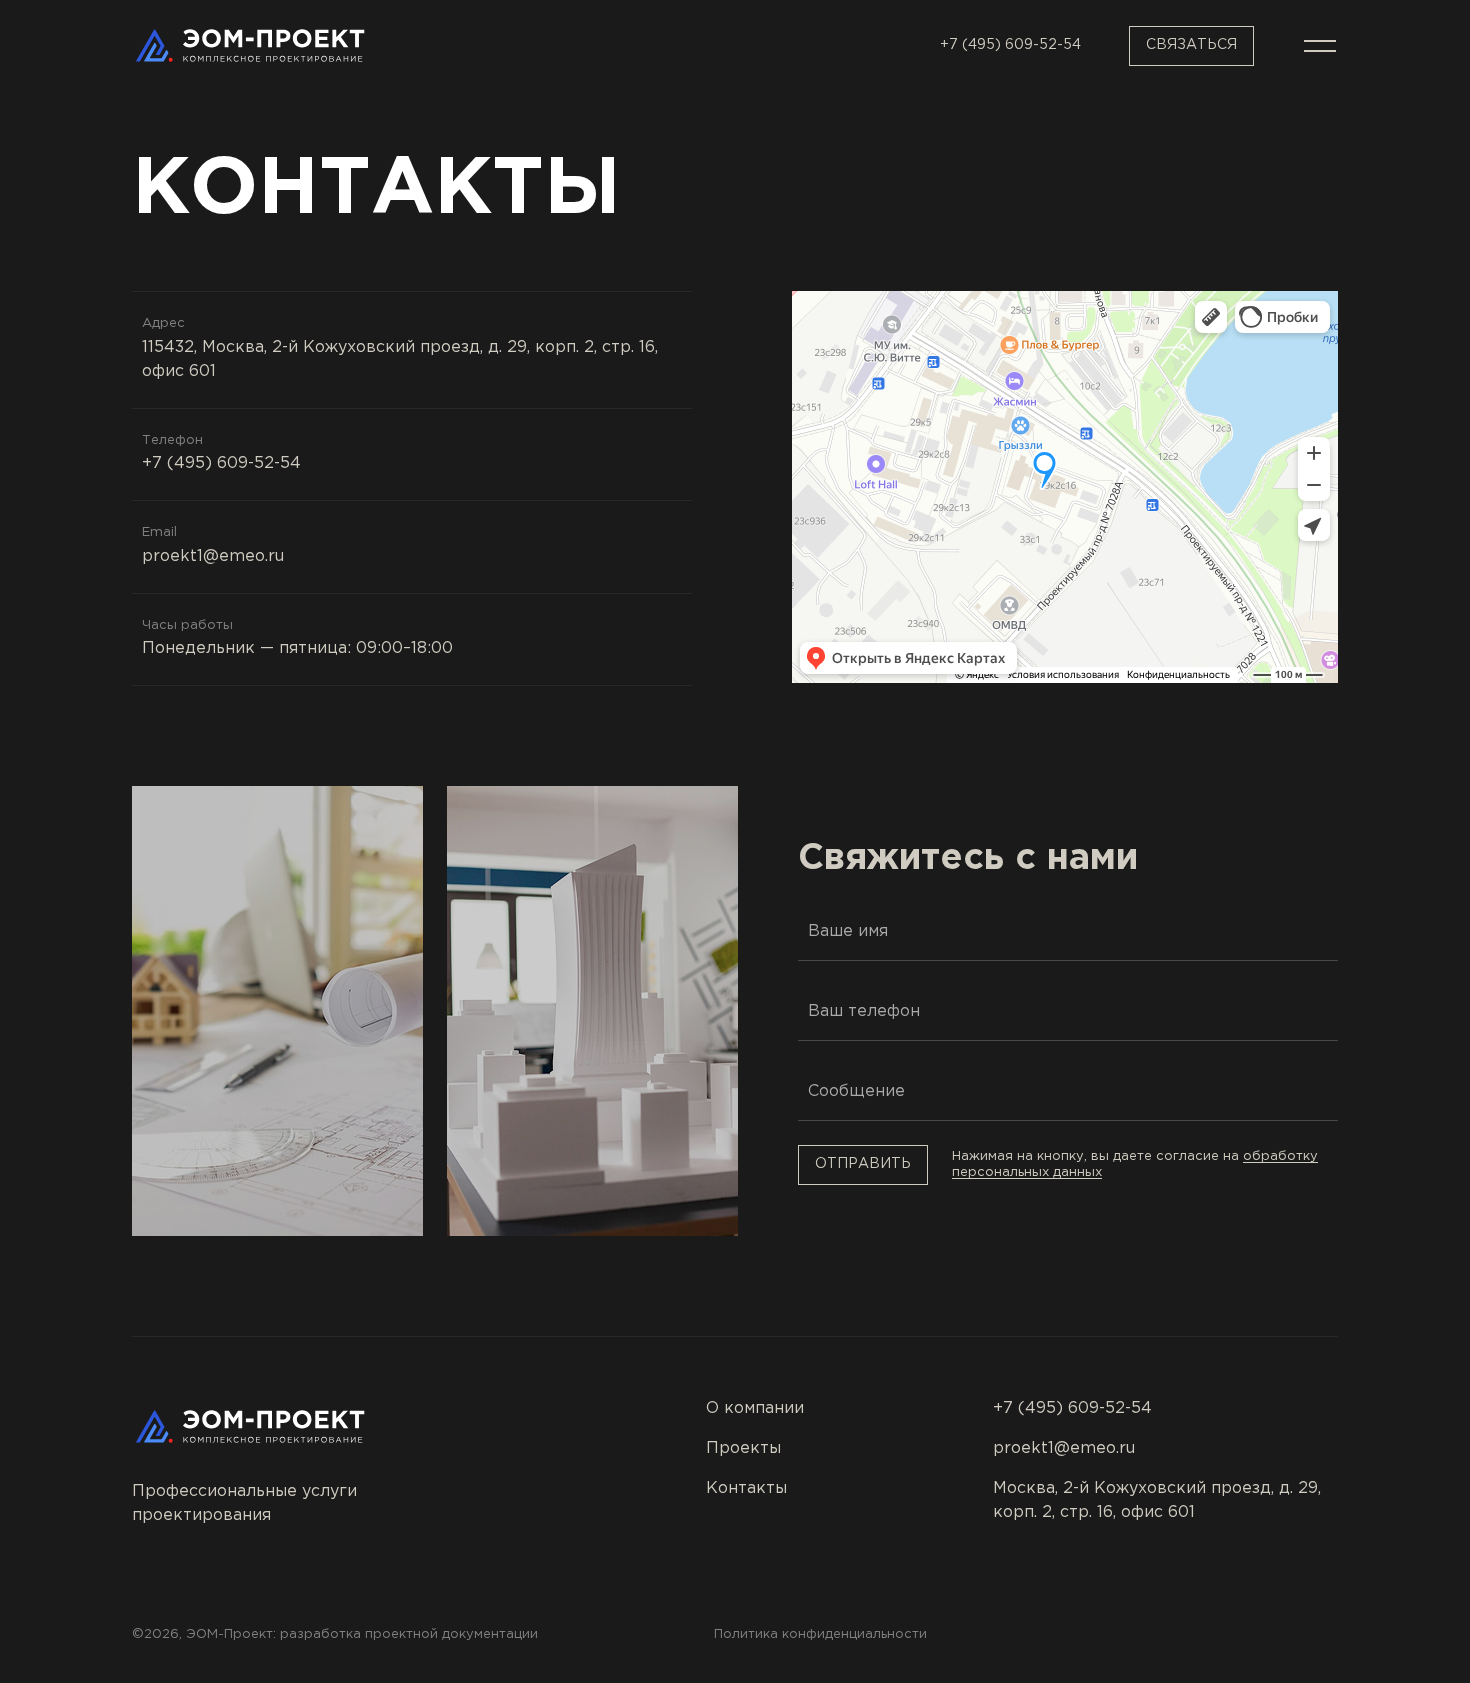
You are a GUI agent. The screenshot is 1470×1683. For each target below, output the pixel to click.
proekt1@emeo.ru (213, 556)
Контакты (746, 1488)
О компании (755, 1408)
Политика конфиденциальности (820, 1634)
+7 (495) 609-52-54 (1010, 45)
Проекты (743, 1448)
